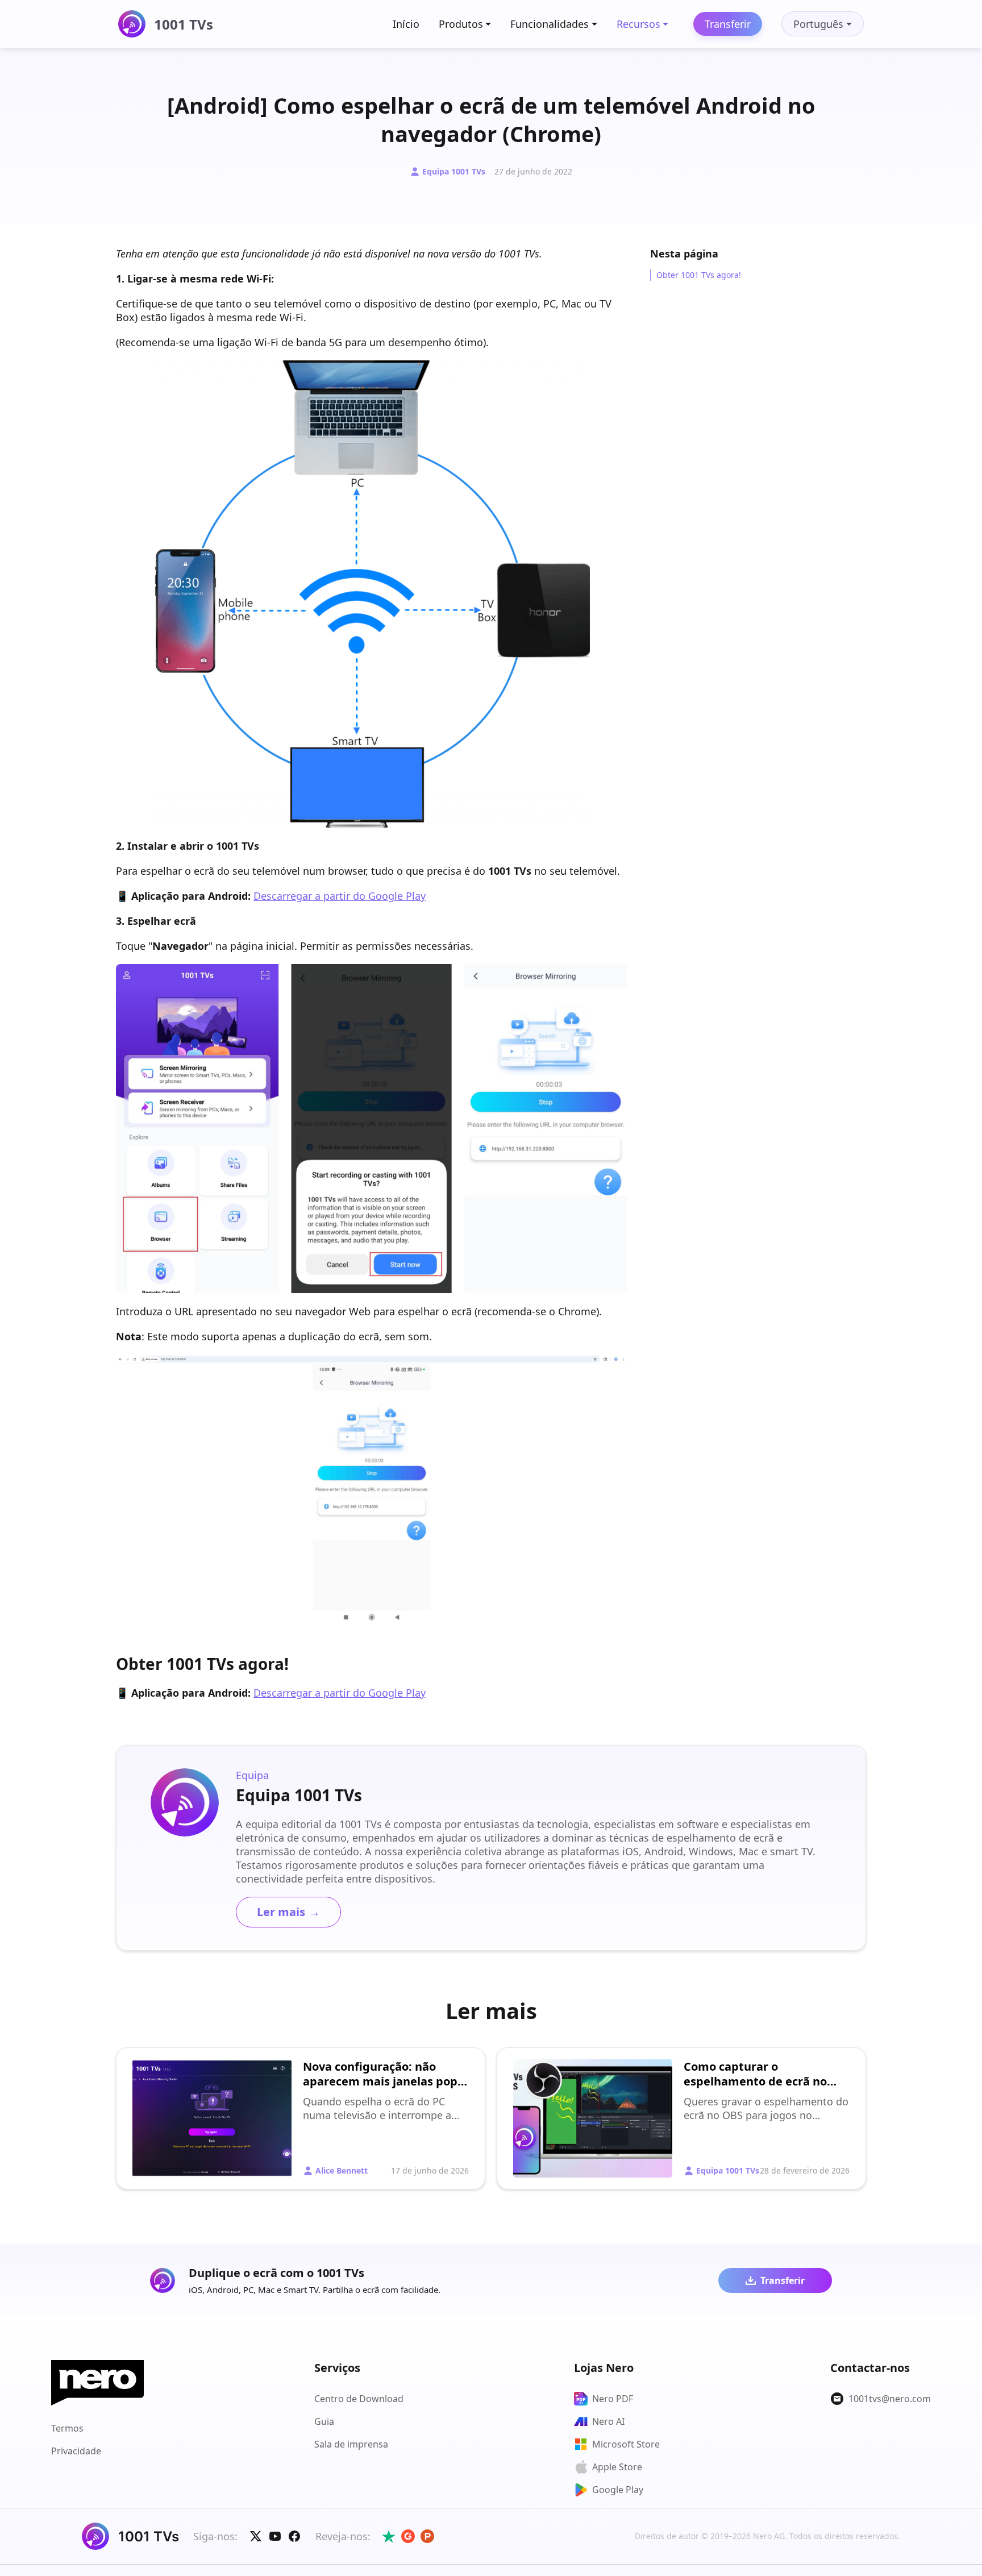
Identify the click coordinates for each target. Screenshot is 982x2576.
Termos (67, 2428)
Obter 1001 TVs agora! (699, 275)
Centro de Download (359, 2399)
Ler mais (288, 1912)
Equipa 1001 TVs (454, 171)
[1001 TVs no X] (256, 2536)
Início (406, 24)
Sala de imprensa (351, 2444)
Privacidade (76, 2451)
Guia (324, 2421)
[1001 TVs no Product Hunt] (427, 2536)
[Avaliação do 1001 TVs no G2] (408, 2536)
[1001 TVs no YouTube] (275, 2536)
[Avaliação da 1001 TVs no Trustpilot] (389, 2536)
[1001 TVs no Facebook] (294, 2536)
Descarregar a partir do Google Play (340, 896)
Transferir (728, 24)
